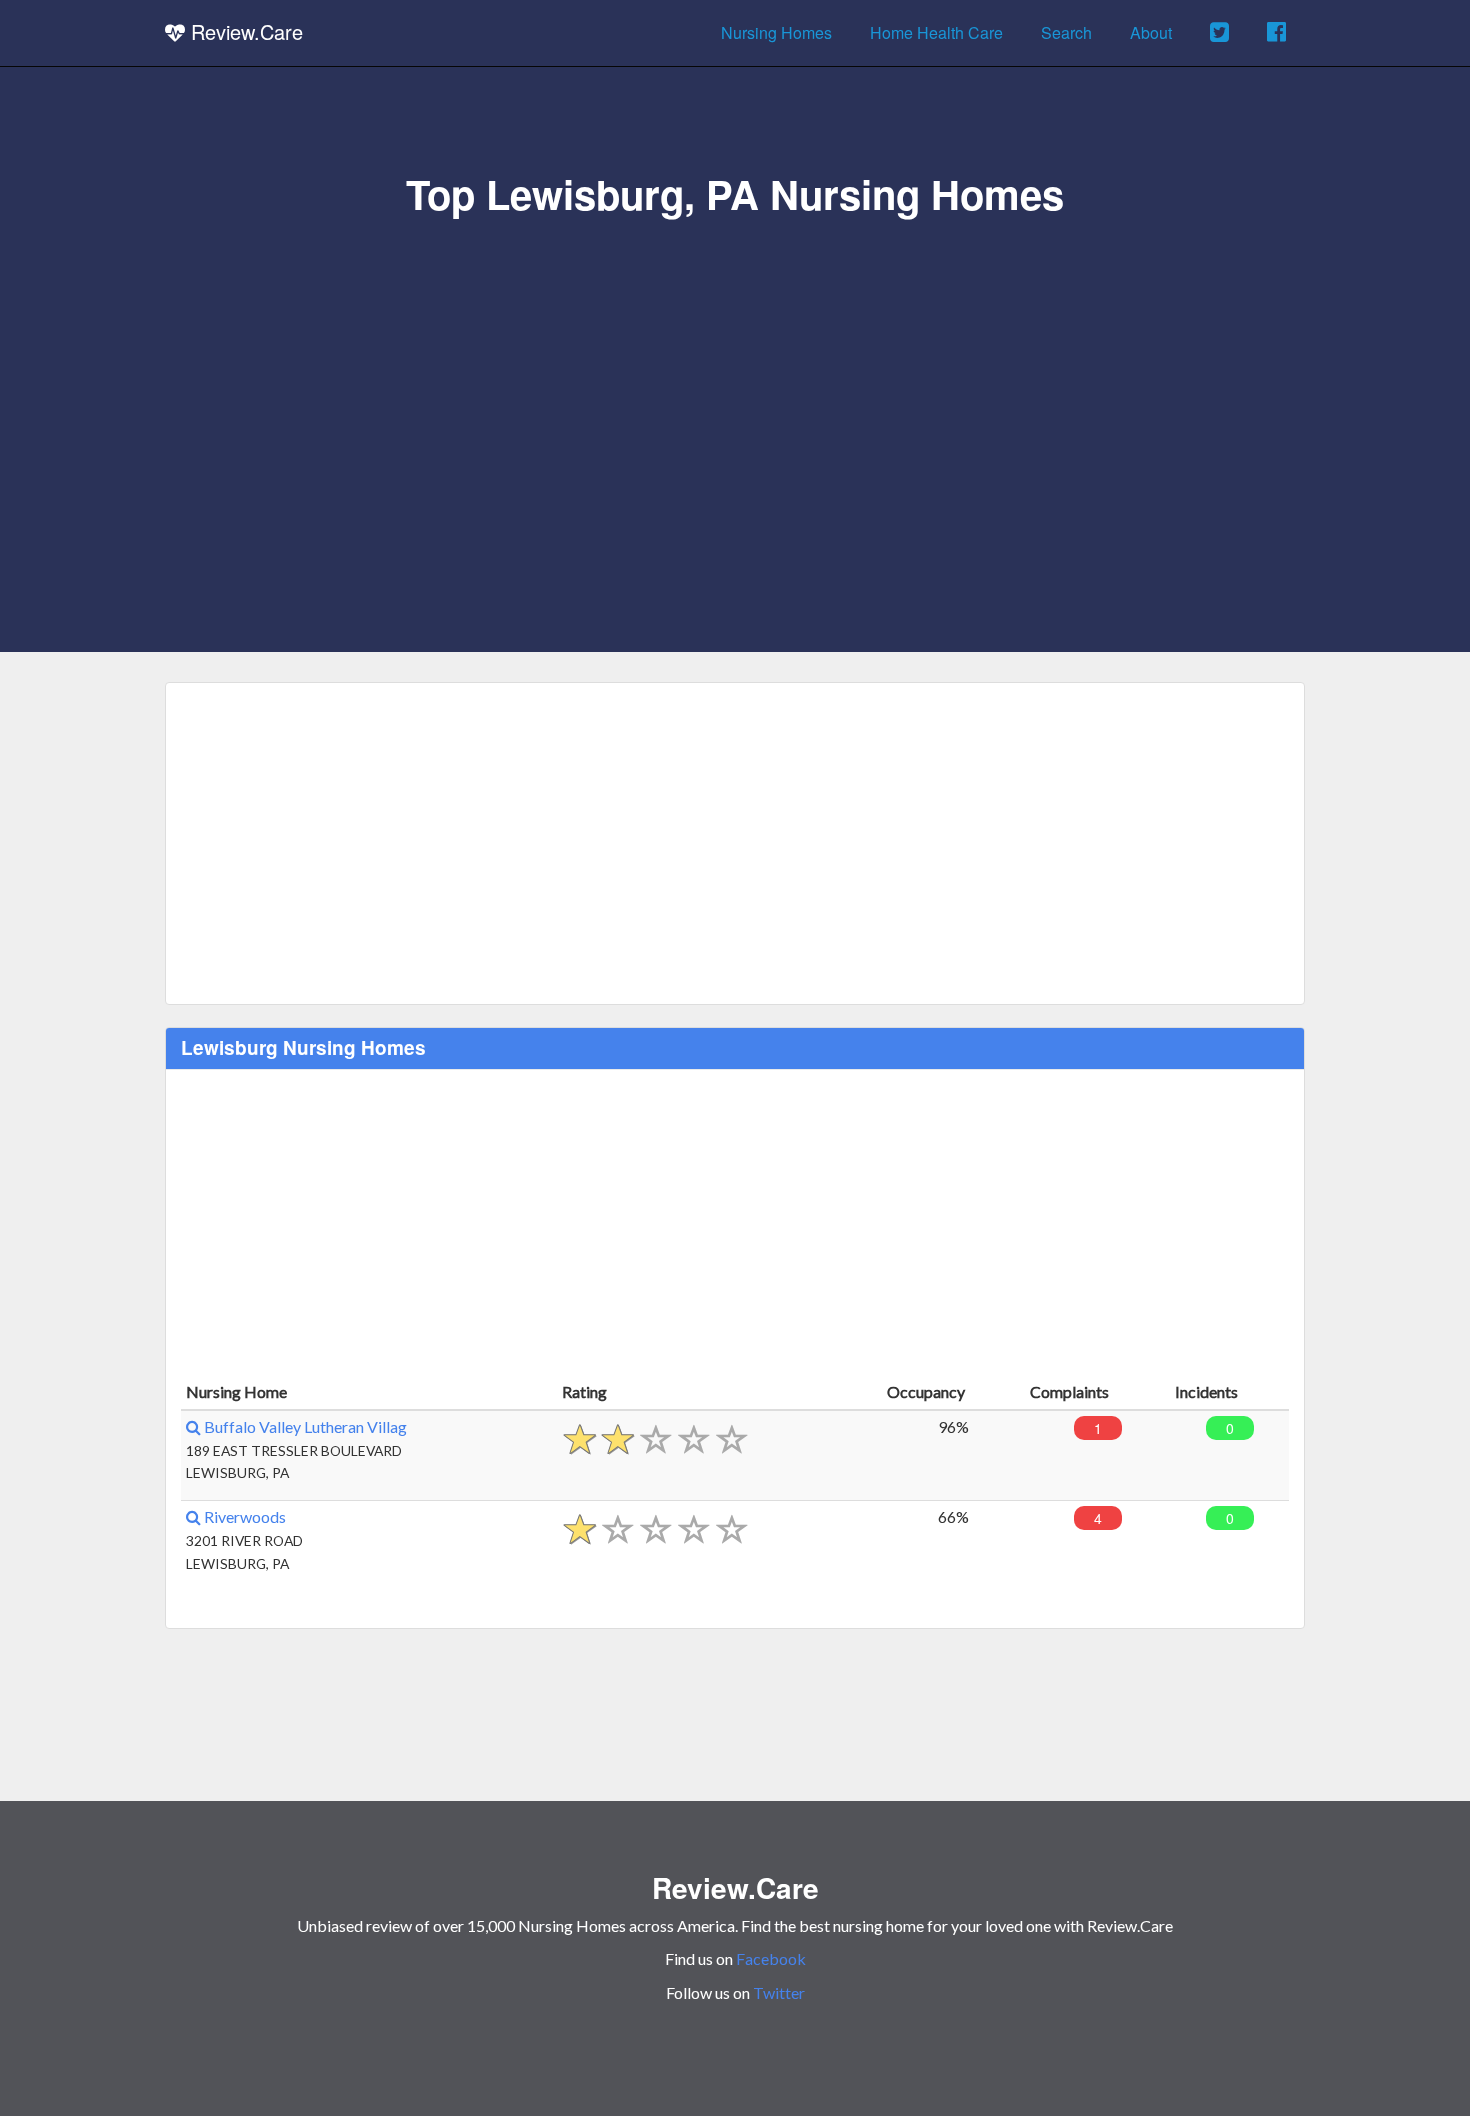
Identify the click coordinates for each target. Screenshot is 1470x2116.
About (1151, 32)
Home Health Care (936, 32)
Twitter (779, 1992)
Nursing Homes (776, 32)
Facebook (771, 1958)
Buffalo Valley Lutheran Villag (304, 1426)
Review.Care (244, 31)
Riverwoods (243, 1516)
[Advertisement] (735, 367)
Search (1066, 32)
